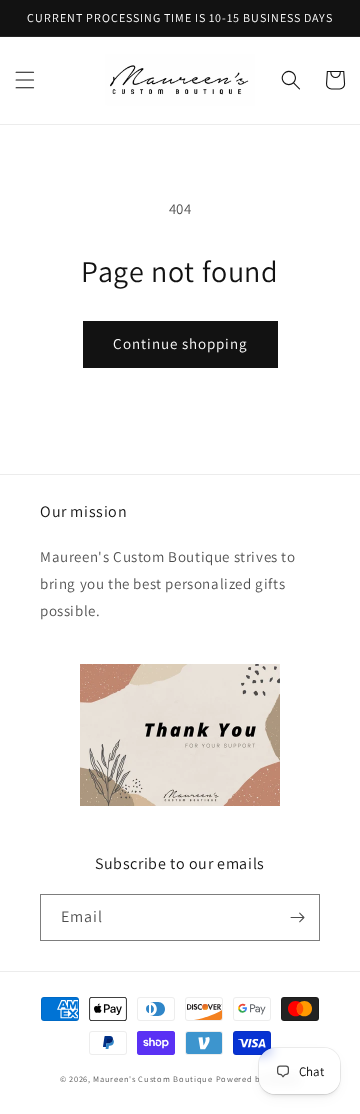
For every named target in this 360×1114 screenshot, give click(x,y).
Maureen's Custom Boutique (153, 1078)
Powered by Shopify (258, 1078)
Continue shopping (180, 343)
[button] (25, 80)
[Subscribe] (297, 917)
